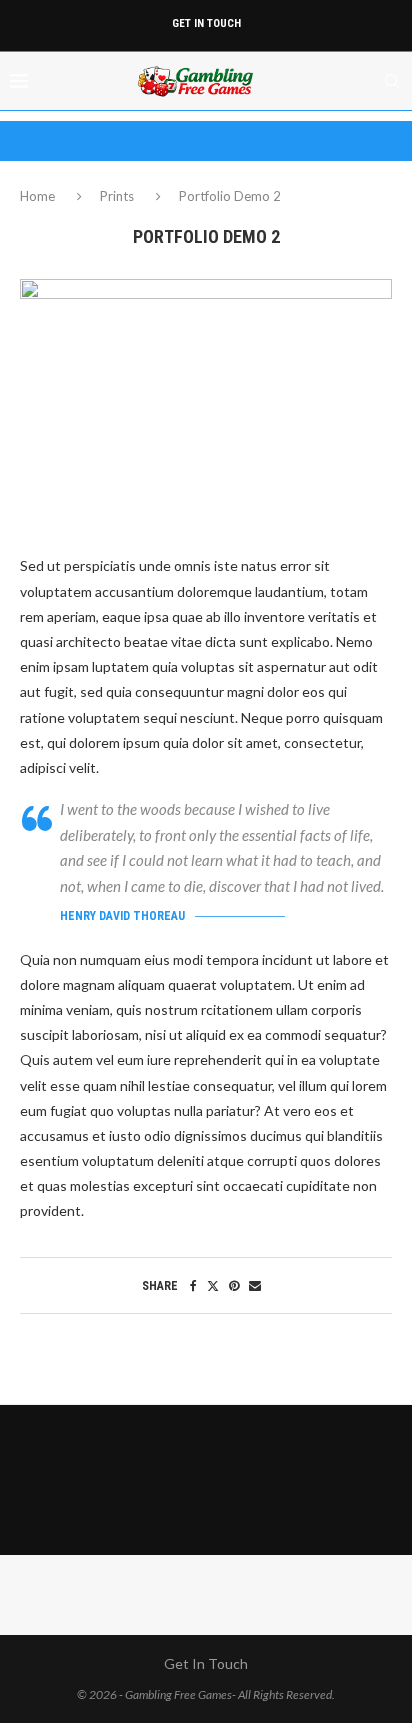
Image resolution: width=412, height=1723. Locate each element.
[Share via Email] (255, 1285)
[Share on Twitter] (213, 1285)
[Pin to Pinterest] (234, 1285)
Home (39, 196)
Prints (117, 196)
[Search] (392, 81)
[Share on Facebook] (193, 1285)
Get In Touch (206, 23)
